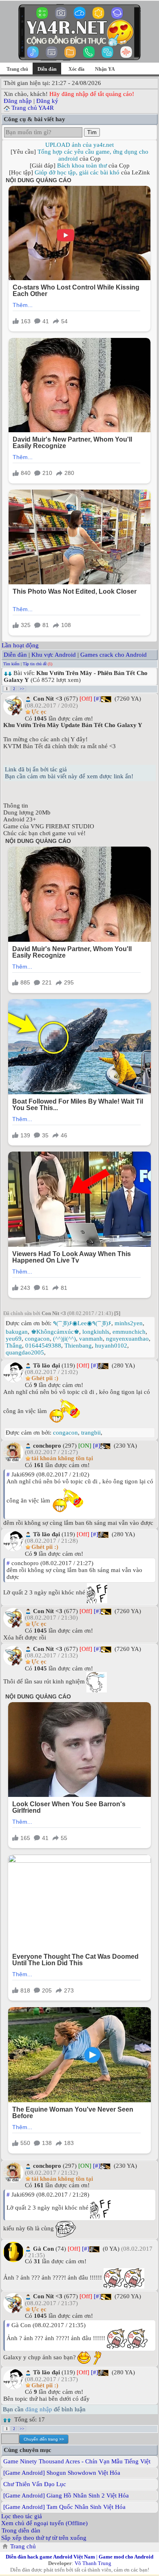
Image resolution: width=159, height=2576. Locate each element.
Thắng (14, 1346)
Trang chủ (17, 69)
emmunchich (129, 1332)
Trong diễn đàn (21, 2530)
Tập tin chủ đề (35, 664)
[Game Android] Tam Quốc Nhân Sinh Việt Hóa (64, 2507)
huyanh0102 (111, 1346)
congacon (37, 1339)
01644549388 (43, 1346)
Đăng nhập (18, 101)
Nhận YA (105, 69)
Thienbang (78, 1346)
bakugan (17, 1332)
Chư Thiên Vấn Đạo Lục (35, 2484)
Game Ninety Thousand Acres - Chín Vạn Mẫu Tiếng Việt (77, 2461)
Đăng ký (47, 101)
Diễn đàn (15, 655)
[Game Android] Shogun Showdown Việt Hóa (62, 2473)
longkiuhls (96, 1332)
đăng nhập (39, 2409)
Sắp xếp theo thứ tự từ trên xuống (44, 2538)
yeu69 (14, 1339)
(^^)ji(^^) (64, 1339)
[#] (97, 699)
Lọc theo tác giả (22, 2516)
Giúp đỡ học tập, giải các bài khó (77, 172)
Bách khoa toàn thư (82, 165)
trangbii (91, 1433)
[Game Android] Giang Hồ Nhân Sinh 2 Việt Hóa (66, 2495)
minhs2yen (129, 1323)
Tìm (92, 132)
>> (22, 689)
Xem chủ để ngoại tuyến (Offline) (44, 2523)
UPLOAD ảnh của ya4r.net (79, 145)
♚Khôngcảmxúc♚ (55, 1332)
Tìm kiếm (11, 664)
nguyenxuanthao (127, 1339)
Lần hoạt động (20, 645)
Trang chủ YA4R (33, 108)
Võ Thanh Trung (93, 2563)
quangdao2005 (25, 1352)
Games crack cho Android (114, 655)
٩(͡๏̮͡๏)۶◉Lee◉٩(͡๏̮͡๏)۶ (82, 1323)
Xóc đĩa (76, 69)
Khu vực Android (54, 655)
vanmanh (91, 1339)
